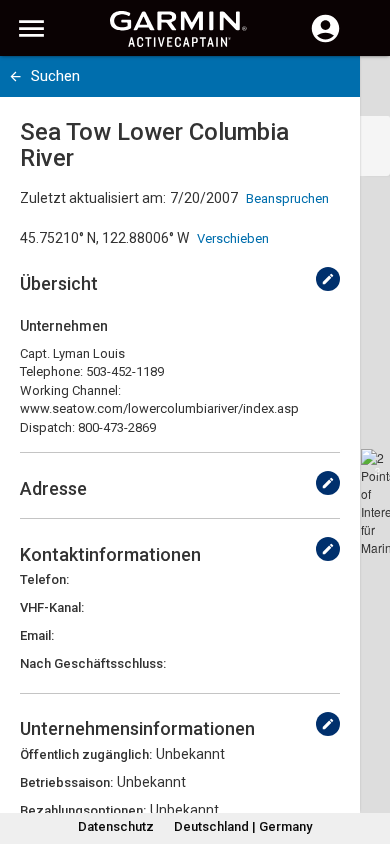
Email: (37, 635)
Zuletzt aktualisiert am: (93, 198)
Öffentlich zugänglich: (86, 754)
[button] (365, 753)
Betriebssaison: (66, 782)
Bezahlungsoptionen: (83, 810)
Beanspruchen (287, 198)
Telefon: (44, 579)
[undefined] (328, 279)
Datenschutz (116, 826)
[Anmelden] (325, 40)
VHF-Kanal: (52, 607)
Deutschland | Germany (243, 826)
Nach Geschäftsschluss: (93, 663)
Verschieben (233, 238)
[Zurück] (15, 76)
